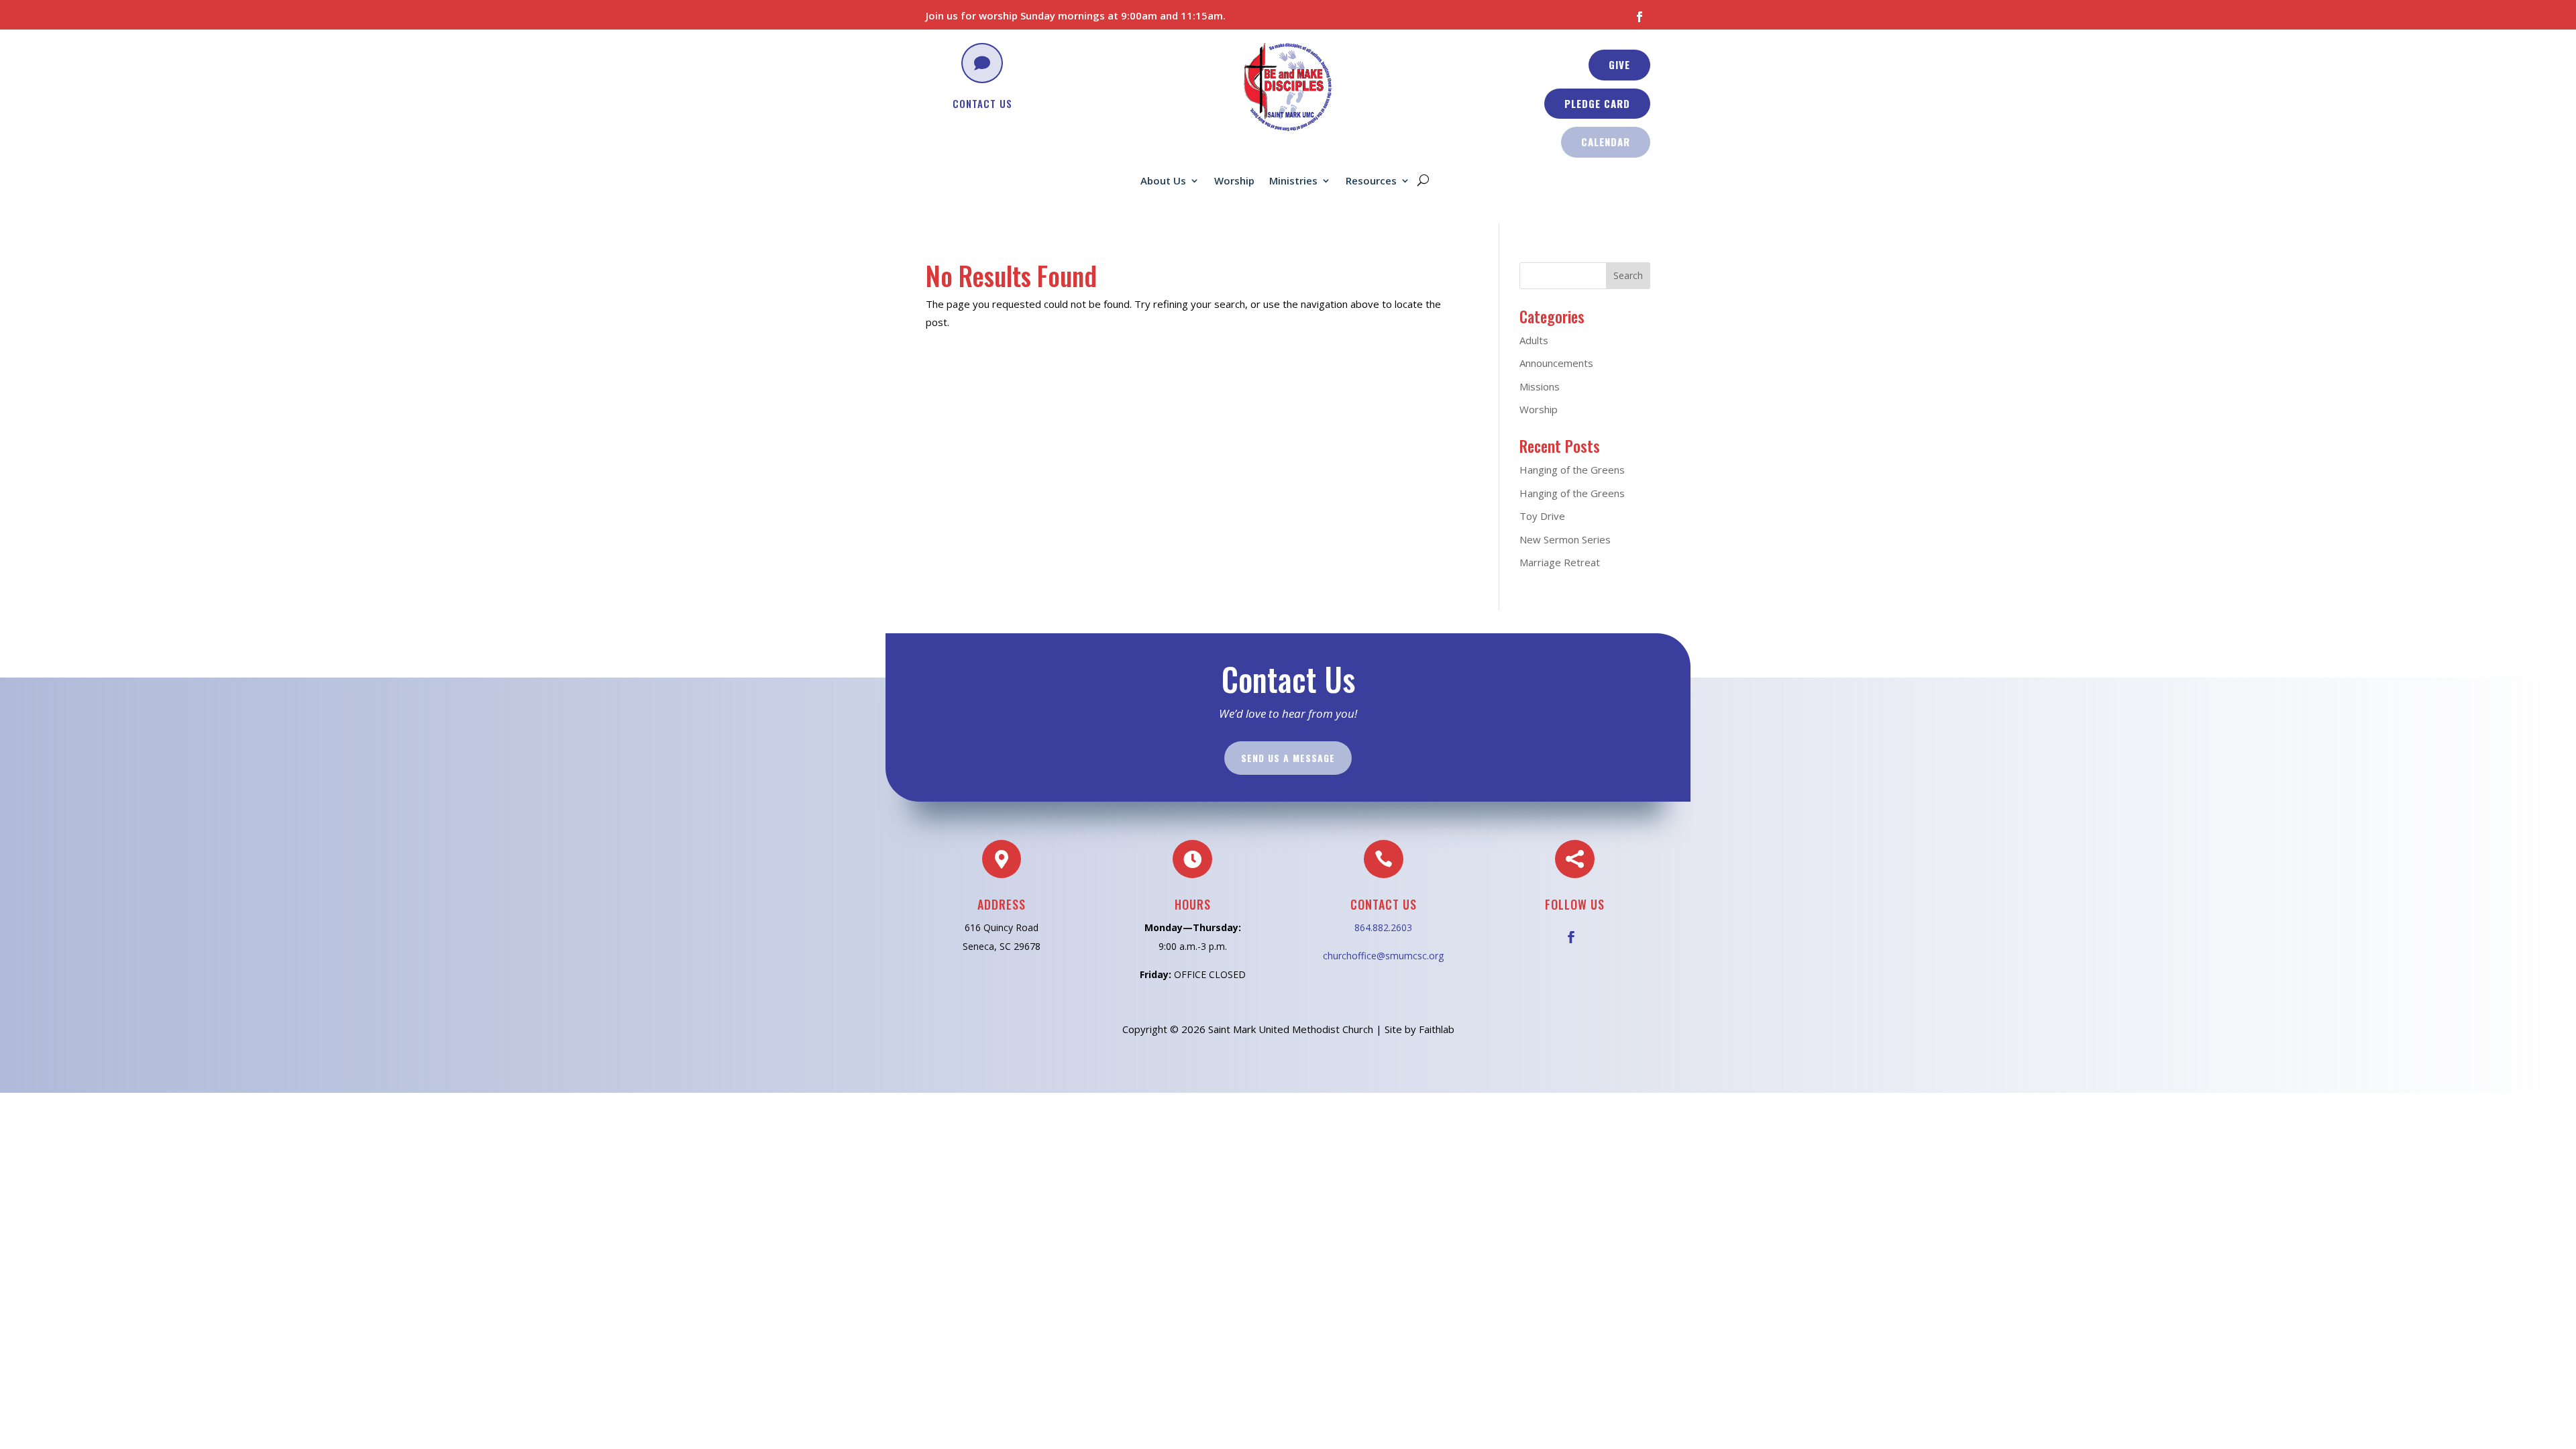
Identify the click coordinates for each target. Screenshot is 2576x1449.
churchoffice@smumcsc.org (1383, 956)
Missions (1540, 386)
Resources (1371, 181)
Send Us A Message (1288, 758)
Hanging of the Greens (1572, 470)
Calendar (1606, 142)
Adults (1534, 340)
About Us (1163, 181)
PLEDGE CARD (1597, 103)
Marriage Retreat (1560, 562)
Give (1619, 64)
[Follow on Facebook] (1640, 17)
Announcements (1556, 363)
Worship (1234, 181)
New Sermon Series (1565, 539)
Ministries (1293, 181)
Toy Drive (1542, 516)
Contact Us (982, 103)
